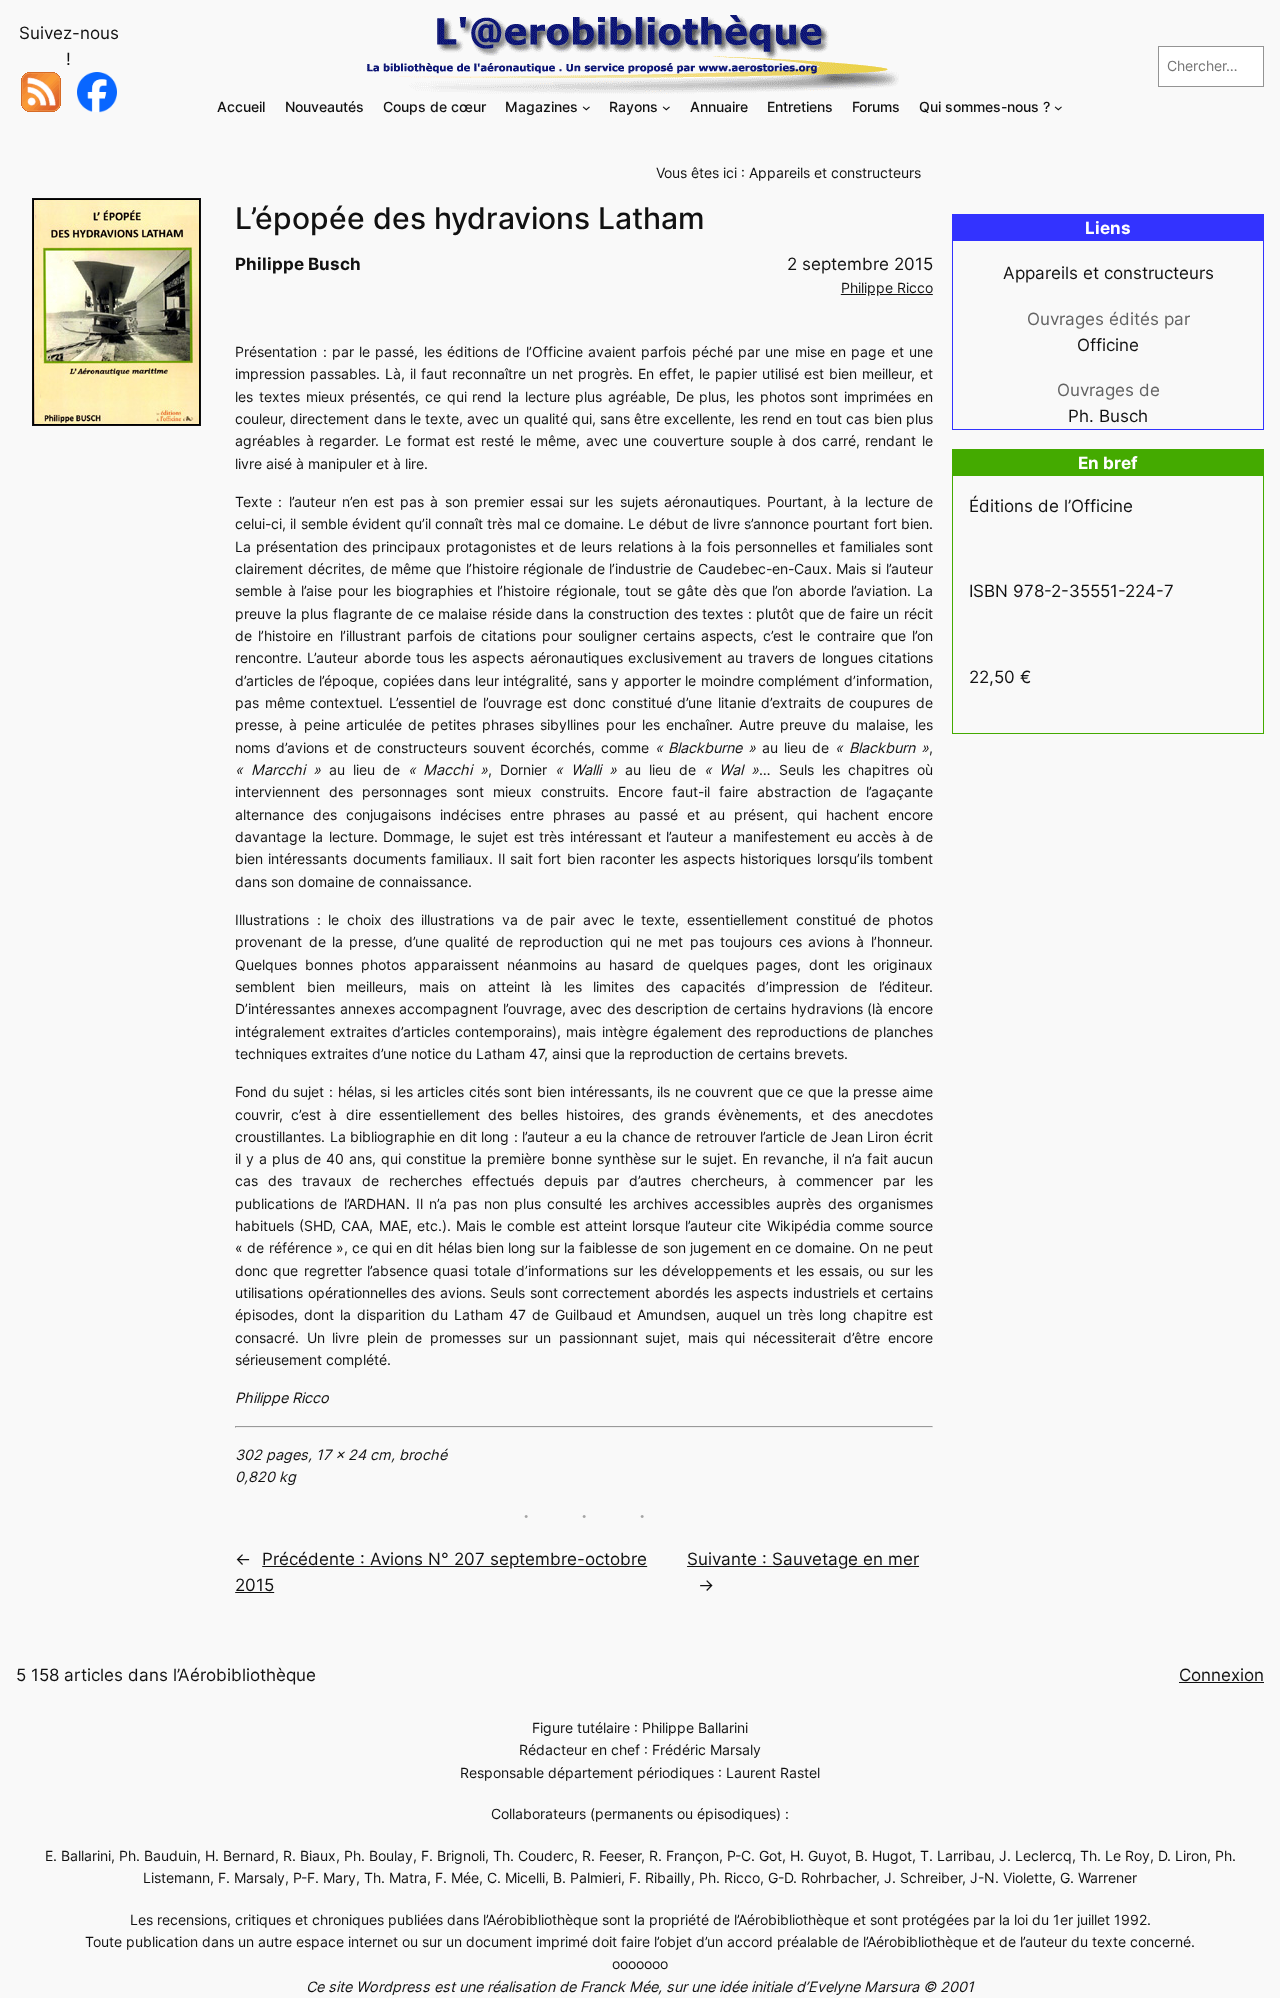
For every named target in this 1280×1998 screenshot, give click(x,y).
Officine (1108, 345)
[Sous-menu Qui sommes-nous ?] (1058, 107)
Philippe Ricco (887, 287)
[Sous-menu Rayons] (666, 107)
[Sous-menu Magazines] (586, 107)
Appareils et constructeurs (835, 172)
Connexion (1221, 1675)
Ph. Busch (1108, 416)
